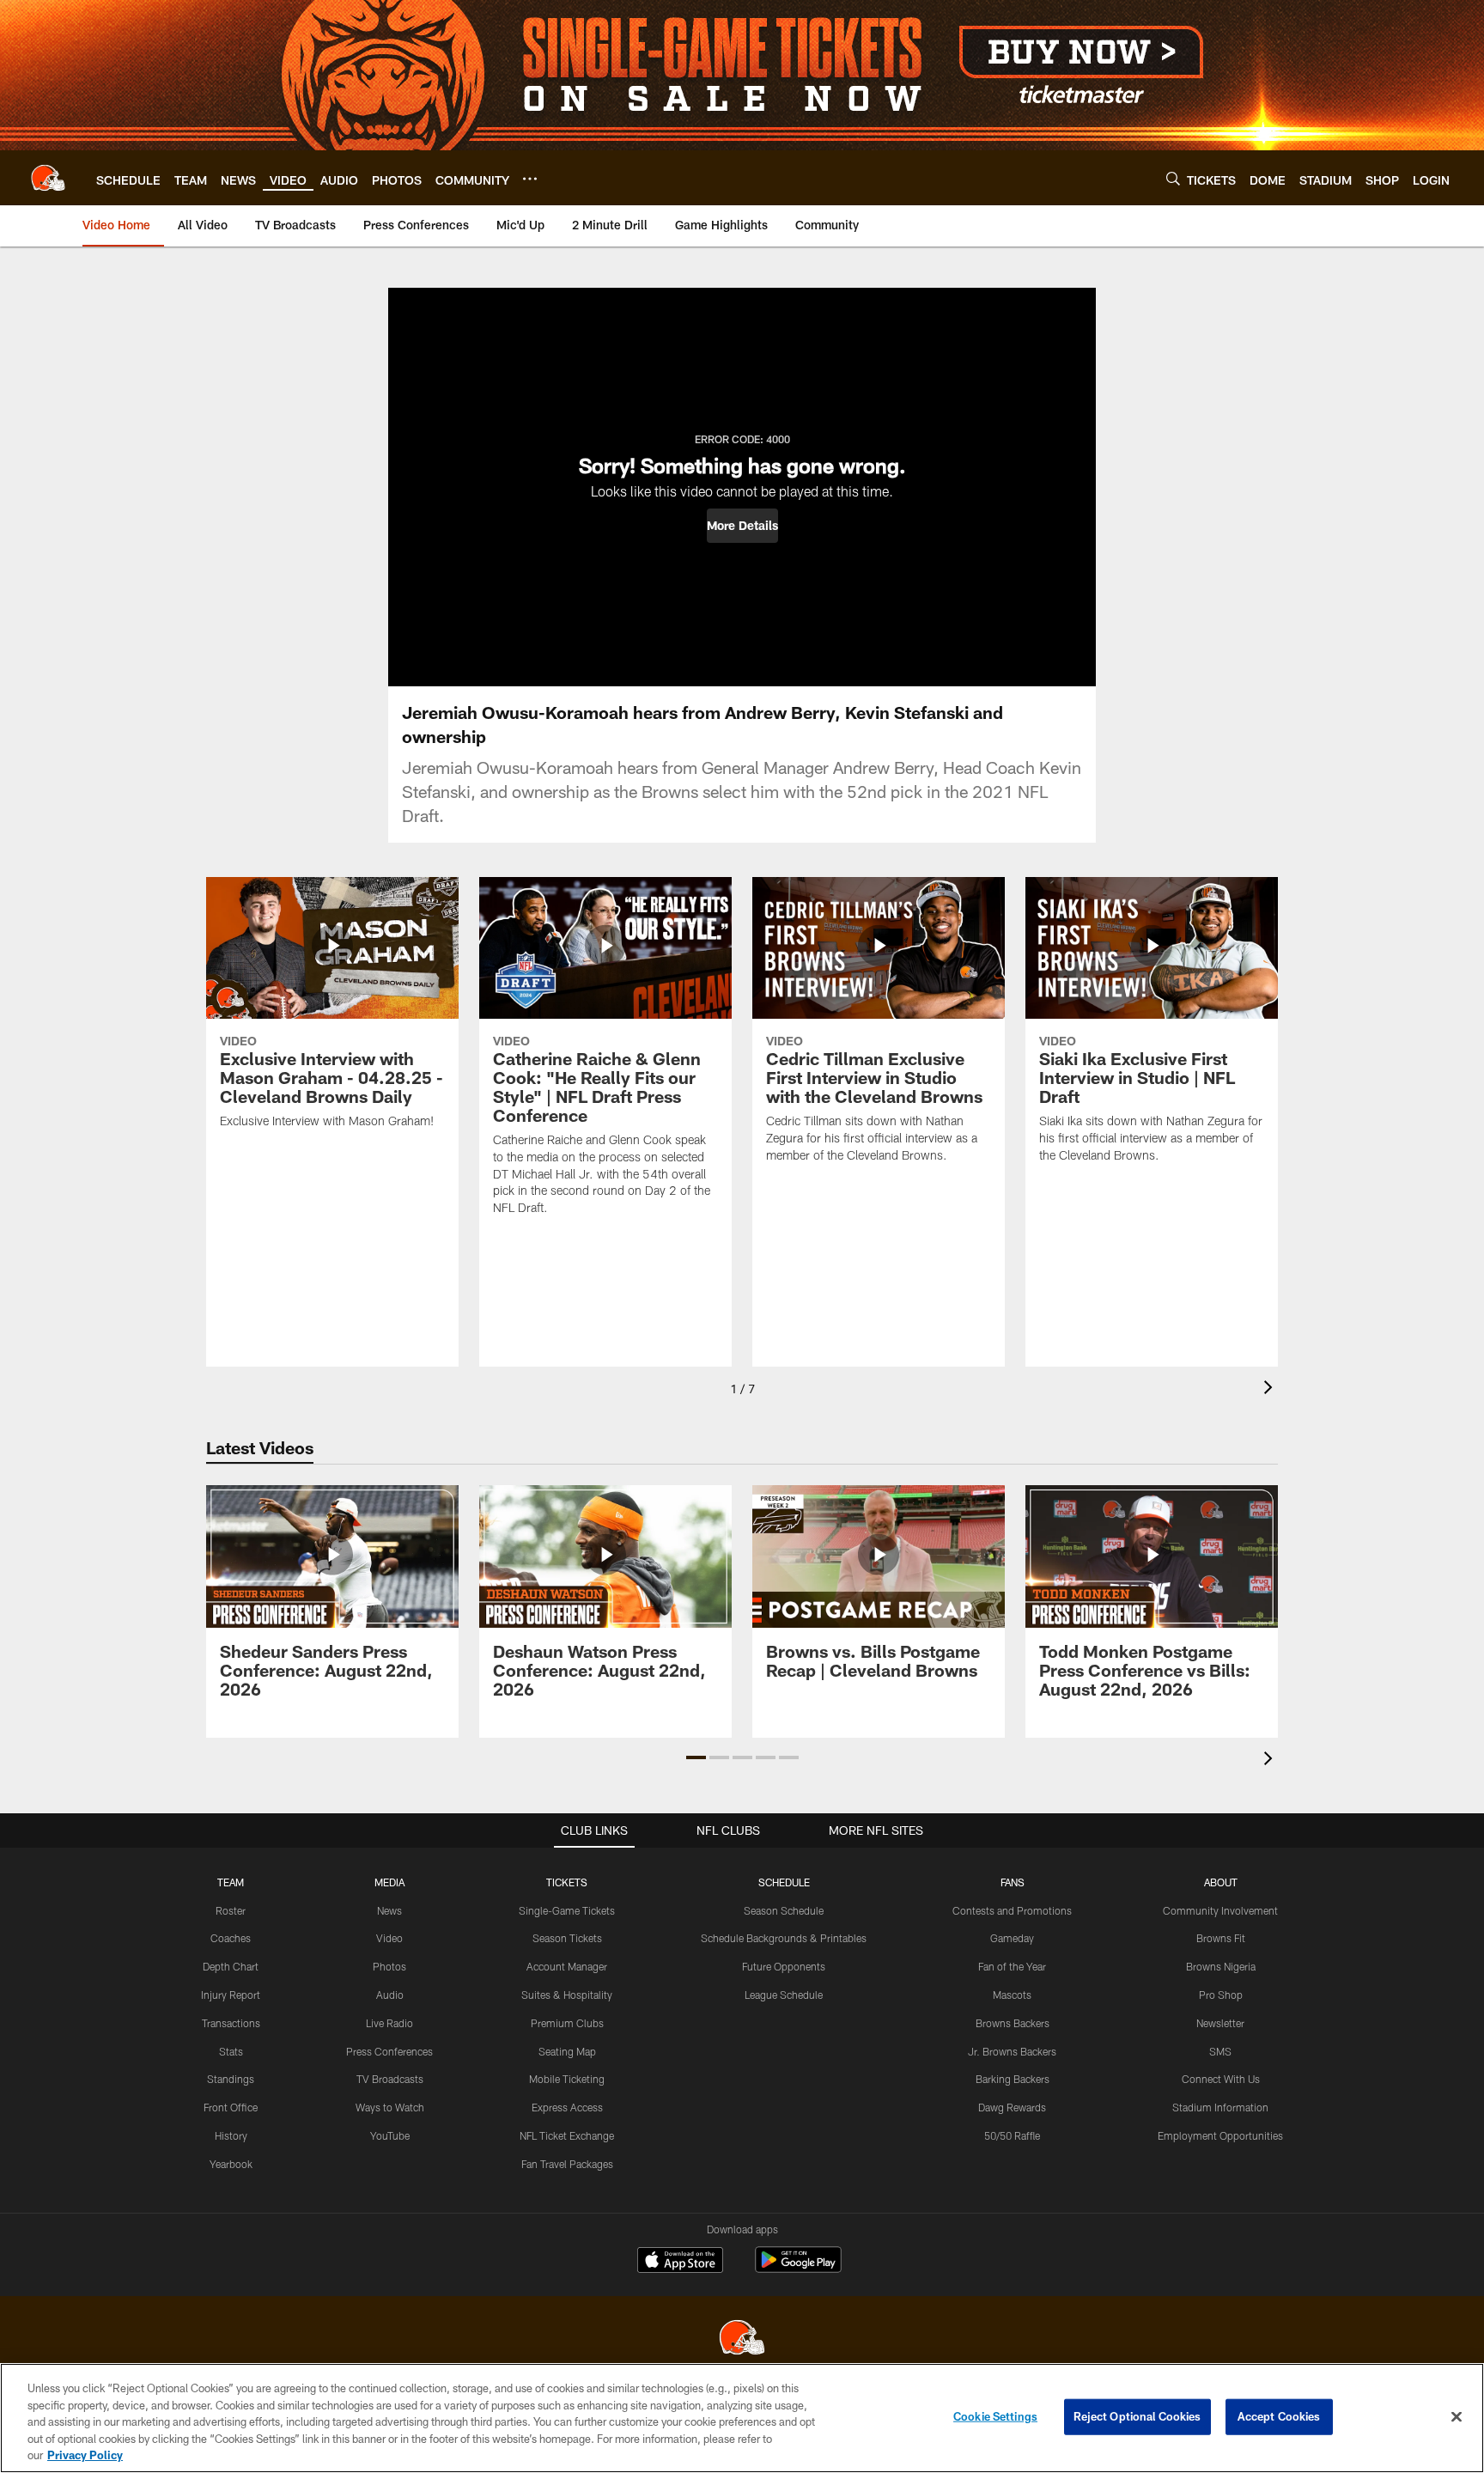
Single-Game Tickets (567, 1910)
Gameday (1012, 1938)
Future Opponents (784, 1966)
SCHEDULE (784, 1882)
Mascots (1012, 1995)
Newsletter (1220, 2023)
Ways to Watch (390, 2107)
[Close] (1457, 2417)
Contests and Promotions (1012, 1910)
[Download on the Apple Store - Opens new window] (680, 2262)
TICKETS (567, 1882)
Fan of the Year (1012, 1966)
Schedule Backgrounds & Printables (784, 1938)
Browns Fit (1221, 1938)
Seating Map (567, 2051)
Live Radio (389, 2023)
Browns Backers (1013, 2023)
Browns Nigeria (1221, 1966)
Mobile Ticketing (567, 2079)
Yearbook (231, 2164)
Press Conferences (389, 2051)
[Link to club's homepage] (48, 178)
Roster (231, 1910)
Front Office (231, 2107)
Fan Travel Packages (567, 2164)
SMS (1220, 2051)
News (389, 1910)
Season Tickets (567, 1938)
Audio (390, 1995)
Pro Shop (1221, 1995)
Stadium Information (1220, 2107)
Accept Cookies (1279, 2416)
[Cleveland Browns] (742, 2339)
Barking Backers (1013, 2079)
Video (389, 1938)
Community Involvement (1220, 1910)
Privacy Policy (85, 2455)
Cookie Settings (995, 2416)
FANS (1013, 1882)
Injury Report (231, 1995)
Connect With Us (1221, 2079)
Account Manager (567, 1966)
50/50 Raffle (1012, 2135)
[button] (742, 526)
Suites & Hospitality (567, 1995)
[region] (742, 2418)
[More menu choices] (530, 179)
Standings (231, 2079)
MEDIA (389, 1882)
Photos (389, 1966)
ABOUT (1221, 1882)
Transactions (231, 2023)
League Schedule (784, 1995)
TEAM (231, 1882)
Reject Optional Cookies (1137, 2416)
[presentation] (1271, 1389)
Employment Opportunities (1220, 2135)
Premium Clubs (567, 2023)
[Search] (1173, 178)
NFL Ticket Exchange (567, 2135)
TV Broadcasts (390, 2079)
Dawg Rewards (1012, 2107)
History (231, 2135)
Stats (231, 2051)
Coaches (231, 1938)
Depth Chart (231, 1966)
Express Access (567, 2107)
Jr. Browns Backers (1012, 2051)
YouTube (390, 2135)
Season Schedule (784, 1910)
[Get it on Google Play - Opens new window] (798, 2268)
